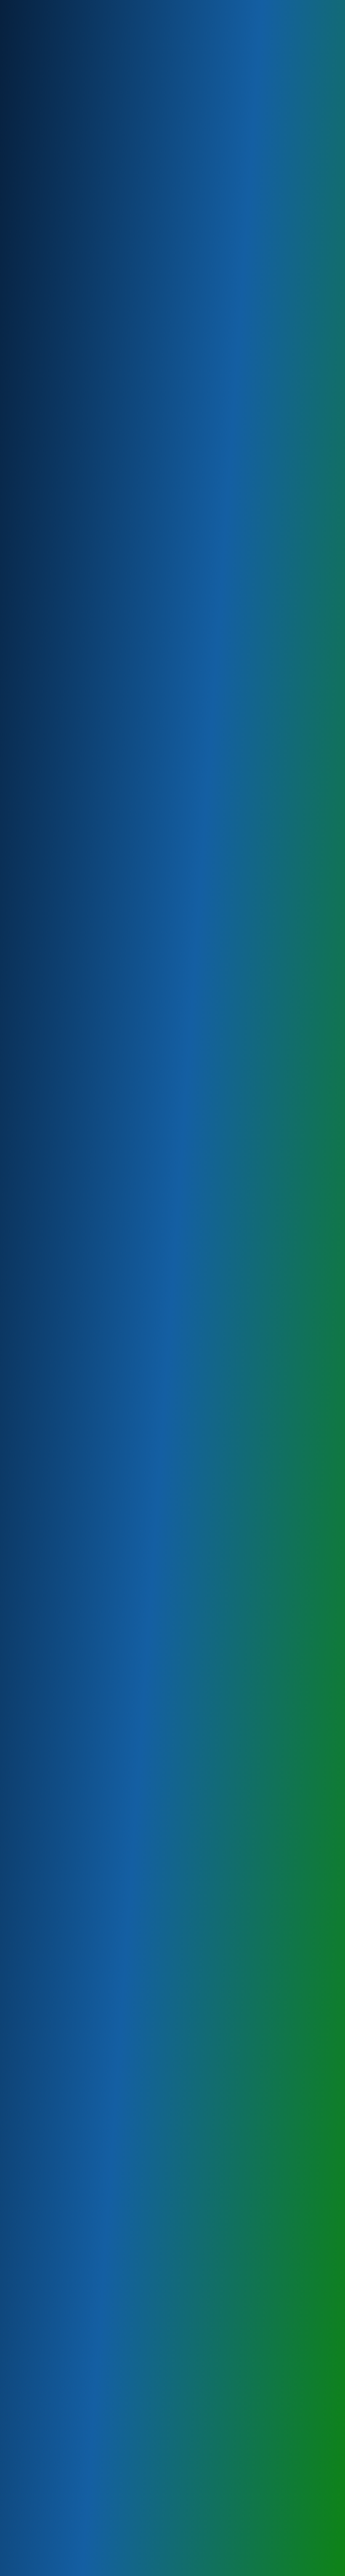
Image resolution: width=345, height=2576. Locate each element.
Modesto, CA (53, 1536)
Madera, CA (51, 1738)
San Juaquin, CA (57, 1751)
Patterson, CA (54, 1549)
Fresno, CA (50, 1724)
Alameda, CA (53, 1765)
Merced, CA (51, 1711)
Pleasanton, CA (56, 1697)
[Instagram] (321, 7)
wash (169, 2096)
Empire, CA (50, 1495)
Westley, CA (52, 1590)
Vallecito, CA (53, 1819)
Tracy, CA (47, 1671)
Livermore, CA (55, 1684)
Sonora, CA (50, 1778)
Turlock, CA (50, 1617)
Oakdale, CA (52, 1630)
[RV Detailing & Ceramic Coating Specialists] (41, 43)
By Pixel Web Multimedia (154, 2570)
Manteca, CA (52, 1657)
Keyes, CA (49, 1509)
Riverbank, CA (54, 1563)
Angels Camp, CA (59, 1805)
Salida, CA (49, 1576)
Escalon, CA (51, 1644)
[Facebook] (308, 7)
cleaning (81, 354)
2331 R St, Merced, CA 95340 (207, 261)
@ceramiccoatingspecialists (93, 2273)
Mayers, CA (51, 1522)
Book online (35, 2096)
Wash (197, 143)
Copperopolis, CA (60, 1792)
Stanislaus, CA (55, 1603)
